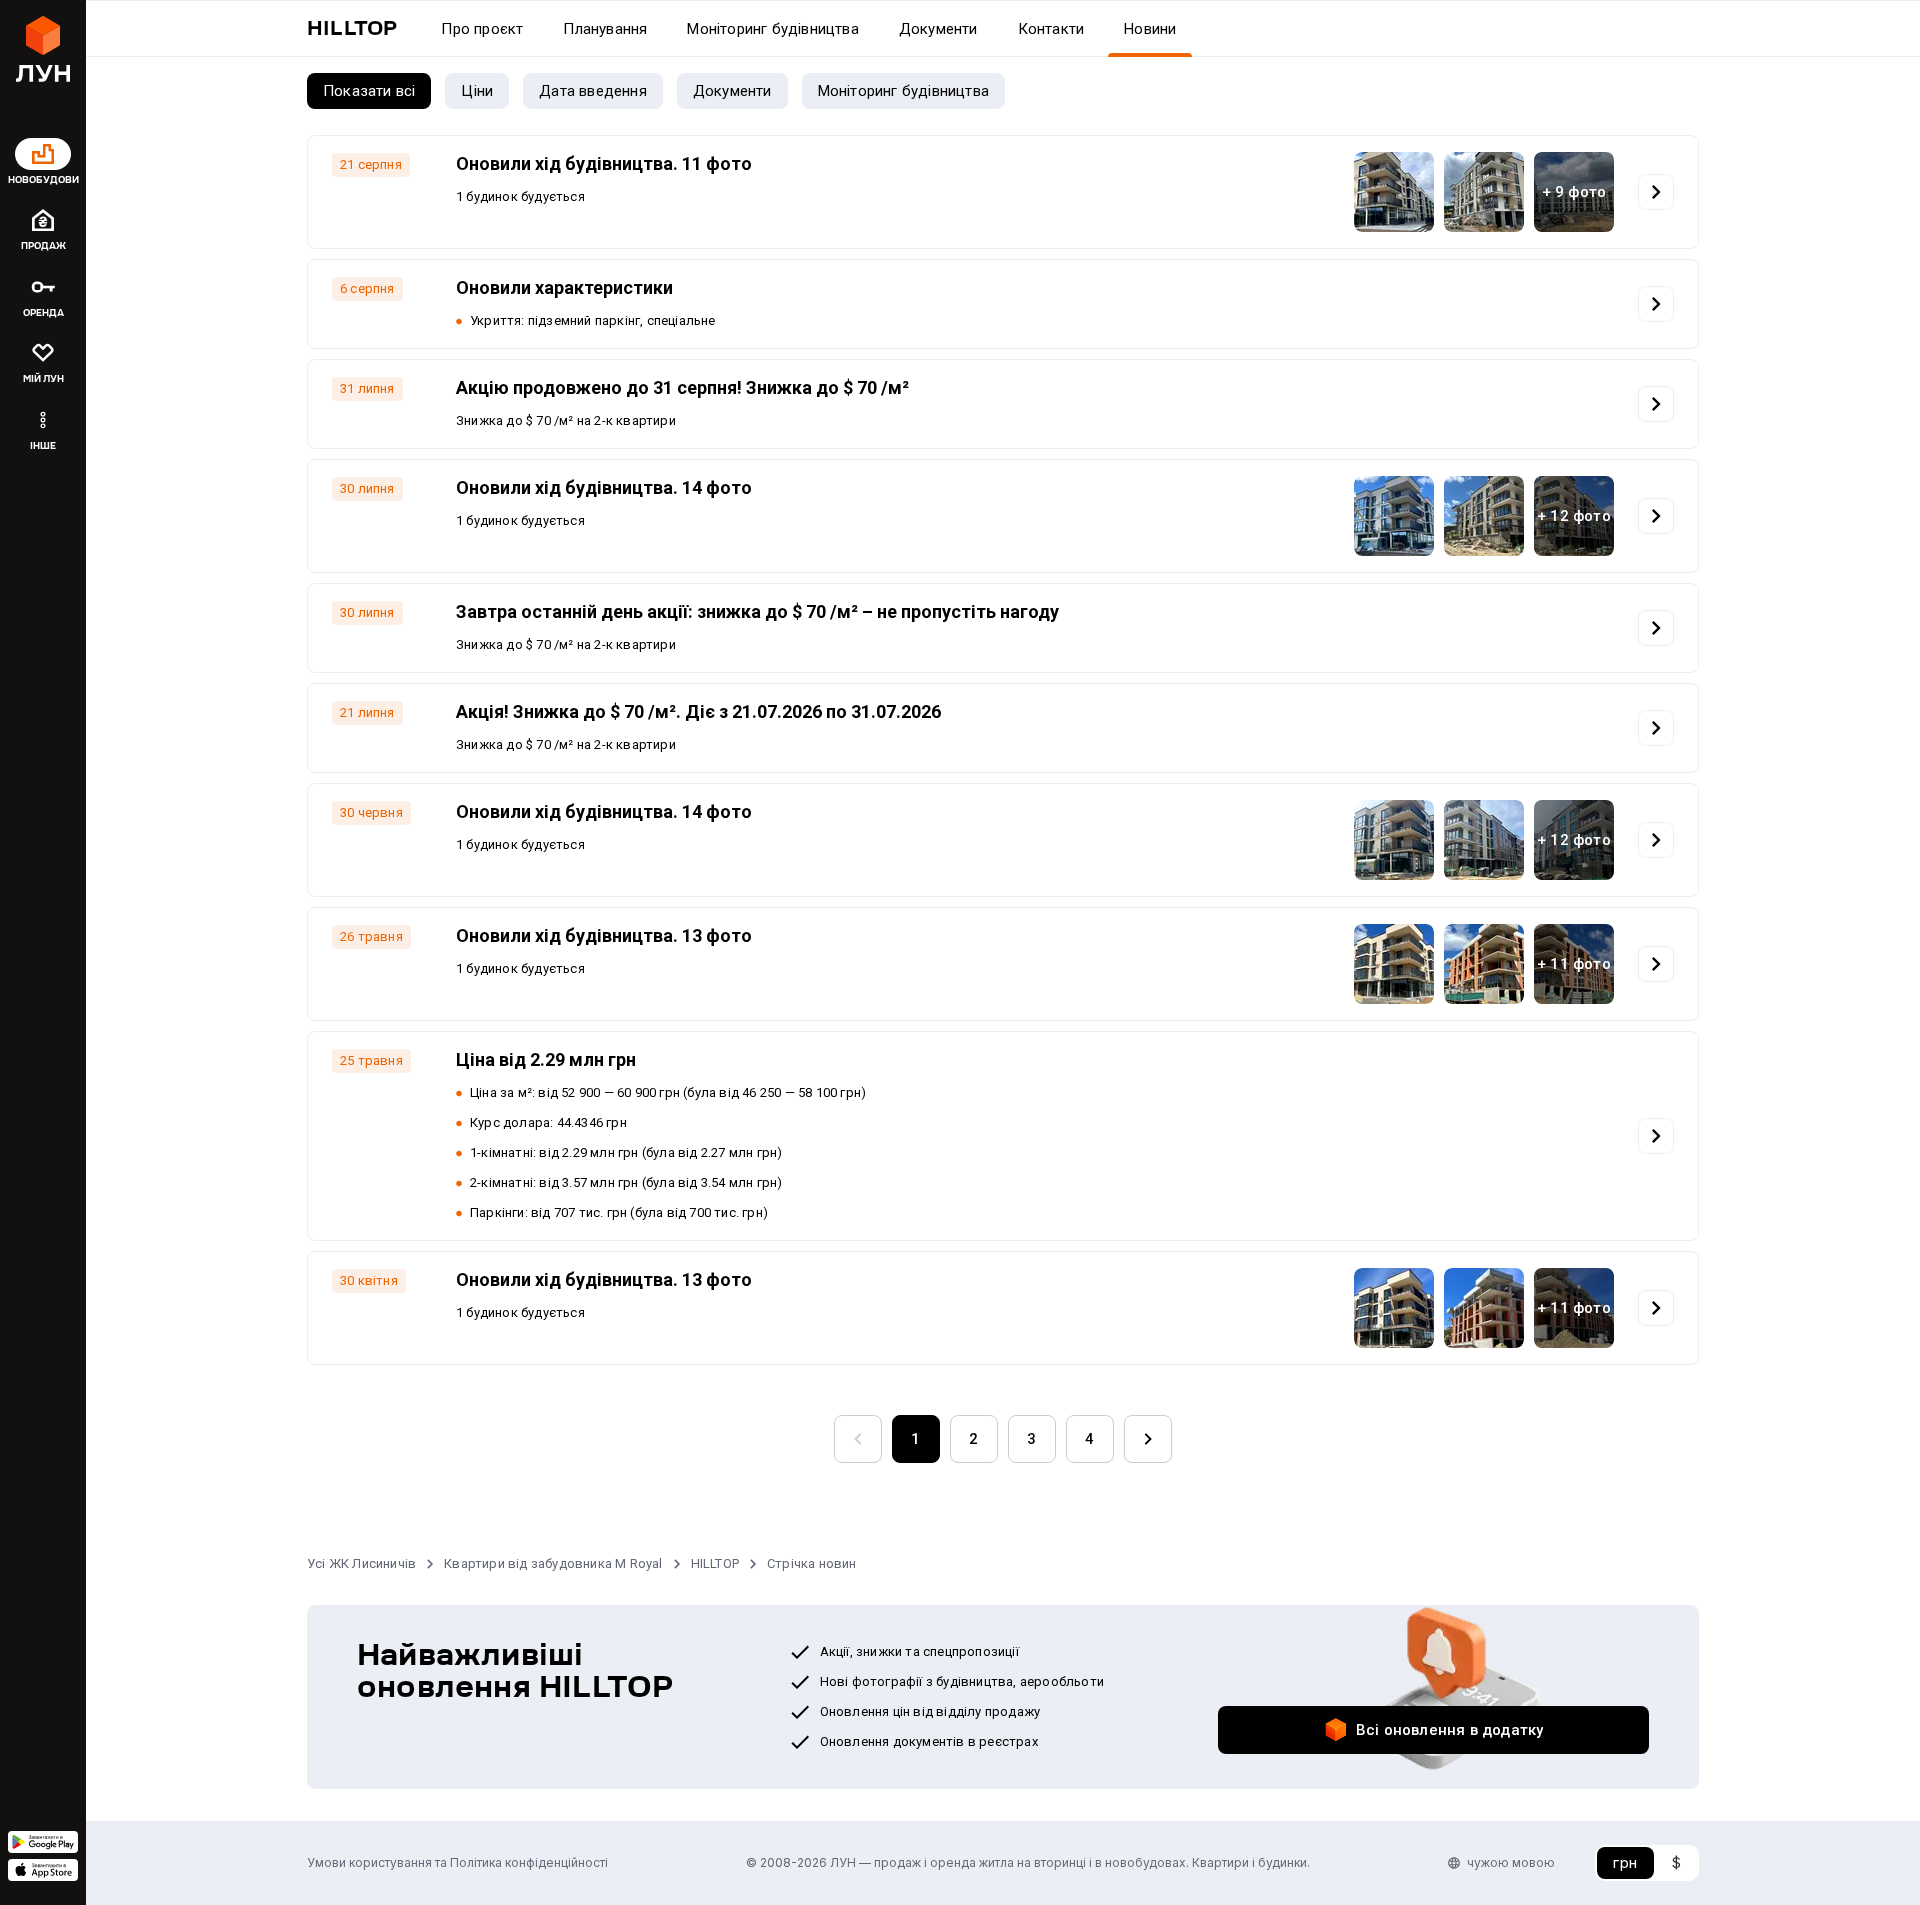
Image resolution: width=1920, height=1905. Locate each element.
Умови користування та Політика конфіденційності (457, 1862)
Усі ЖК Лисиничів (361, 1563)
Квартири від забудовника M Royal (553, 1563)
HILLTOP (715, 1563)
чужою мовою (1511, 1862)
